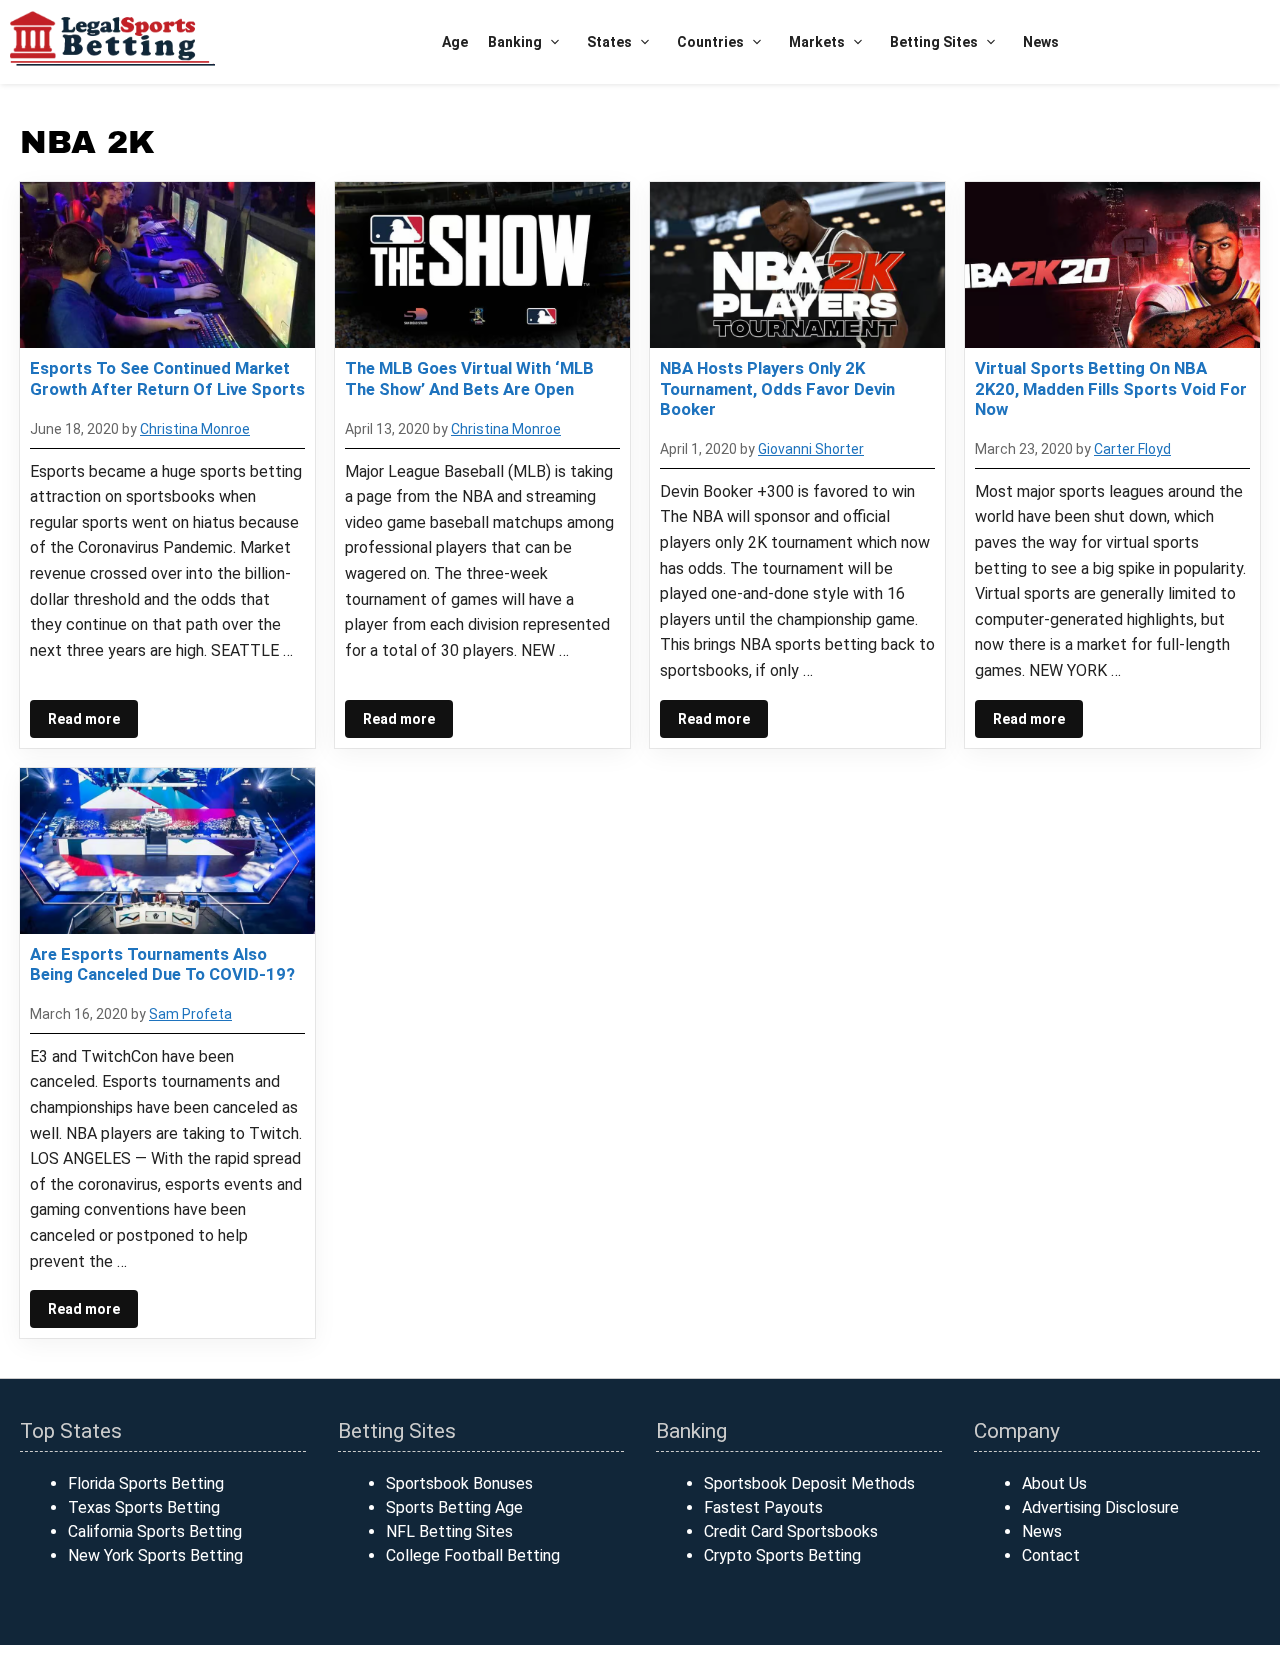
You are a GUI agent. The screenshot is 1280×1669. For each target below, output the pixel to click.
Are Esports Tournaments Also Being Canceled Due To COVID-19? (162, 964)
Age (455, 42)
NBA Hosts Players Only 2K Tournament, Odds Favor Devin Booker (777, 388)
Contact (1051, 1555)
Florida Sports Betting (146, 1483)
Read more (84, 719)
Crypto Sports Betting (782, 1555)
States (609, 42)
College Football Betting (473, 1555)
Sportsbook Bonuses (459, 1483)
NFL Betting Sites (449, 1531)
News (1041, 42)
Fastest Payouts (763, 1507)
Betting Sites (934, 42)
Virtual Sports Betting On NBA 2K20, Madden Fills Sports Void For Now (1111, 388)
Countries (710, 42)
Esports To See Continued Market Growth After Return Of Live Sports (167, 378)
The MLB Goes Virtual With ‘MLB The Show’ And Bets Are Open (469, 378)
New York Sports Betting (155, 1555)
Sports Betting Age (454, 1507)
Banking (515, 42)
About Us (1054, 1483)
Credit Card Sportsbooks (791, 1531)
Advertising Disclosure (1100, 1507)
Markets (817, 42)
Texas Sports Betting (144, 1507)
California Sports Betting (155, 1531)
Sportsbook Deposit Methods (809, 1483)
